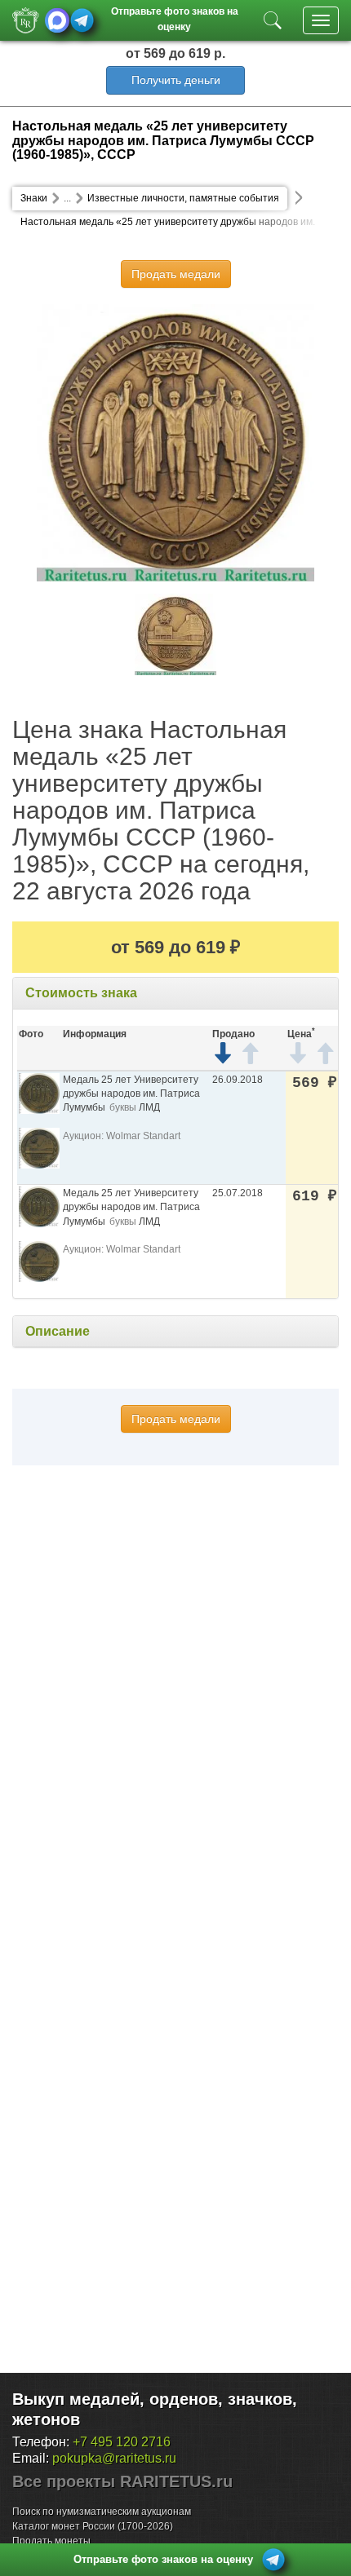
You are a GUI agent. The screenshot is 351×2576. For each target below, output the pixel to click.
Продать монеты (51, 2541)
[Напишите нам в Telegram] (82, 20)
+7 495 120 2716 (122, 2442)
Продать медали (176, 274)
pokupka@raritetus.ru (114, 2458)
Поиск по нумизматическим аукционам (102, 2512)
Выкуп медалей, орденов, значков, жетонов (155, 2409)
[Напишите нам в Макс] (58, 20)
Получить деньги (176, 80)
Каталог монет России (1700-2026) (93, 2526)
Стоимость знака (81, 993)
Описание (58, 1331)
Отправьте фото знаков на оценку (175, 18)
